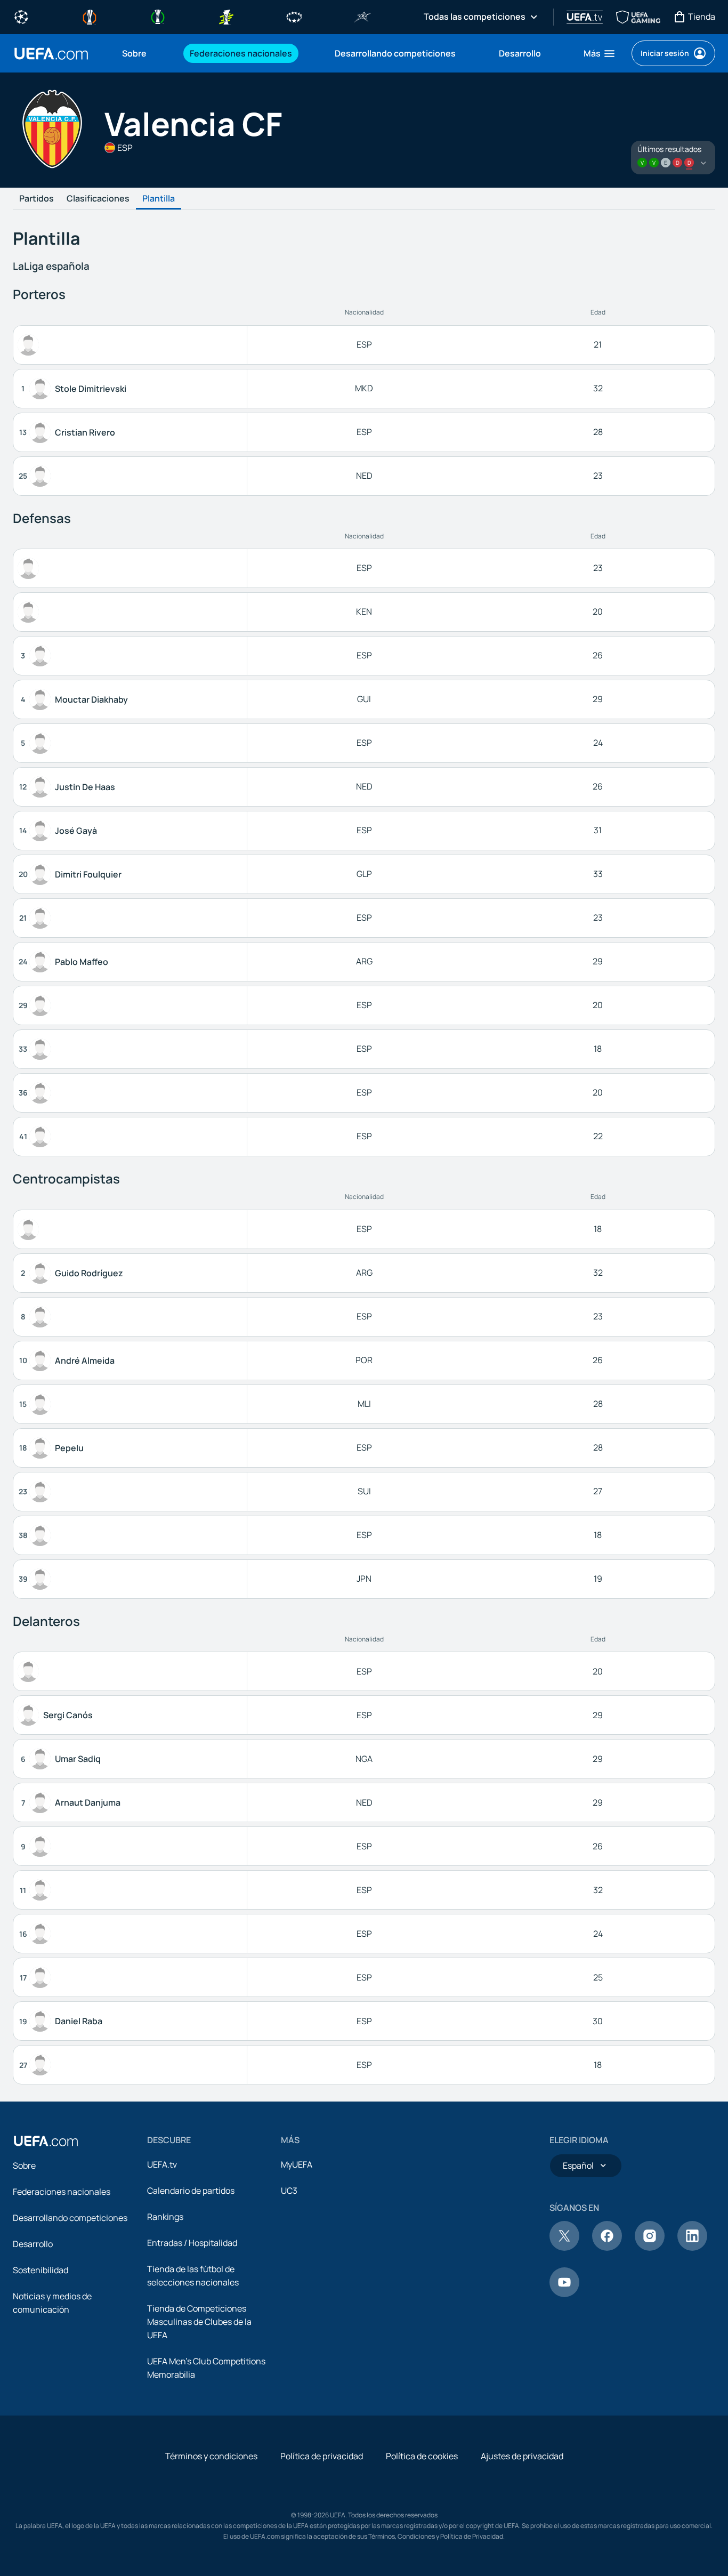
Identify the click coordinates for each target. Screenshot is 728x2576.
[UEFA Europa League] (90, 16)
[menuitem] (143, 53)
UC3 (289, 2191)
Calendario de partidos (191, 2191)
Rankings (165, 2217)
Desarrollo (33, 2244)
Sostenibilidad (41, 2270)
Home (51, 54)
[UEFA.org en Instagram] (650, 2248)
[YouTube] (564, 2294)
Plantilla (159, 199)
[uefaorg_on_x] (564, 2248)
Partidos (37, 199)
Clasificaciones (98, 199)
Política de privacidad (322, 2456)
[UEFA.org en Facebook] (607, 2248)
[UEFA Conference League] (158, 16)
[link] (134, 53)
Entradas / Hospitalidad (192, 2243)
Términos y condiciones (211, 2456)
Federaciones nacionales (62, 2192)
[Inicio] (46, 2141)
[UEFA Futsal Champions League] (362, 16)
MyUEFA (297, 2164)
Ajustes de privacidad (522, 2456)
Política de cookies (422, 2456)
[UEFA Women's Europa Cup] (226, 16)
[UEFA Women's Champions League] (294, 16)
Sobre (24, 2166)
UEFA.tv (162, 2164)
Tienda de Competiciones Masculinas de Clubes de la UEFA (199, 2322)
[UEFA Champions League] (21, 16)
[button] (600, 53)
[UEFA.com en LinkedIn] (692, 2248)
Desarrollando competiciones (70, 2218)
